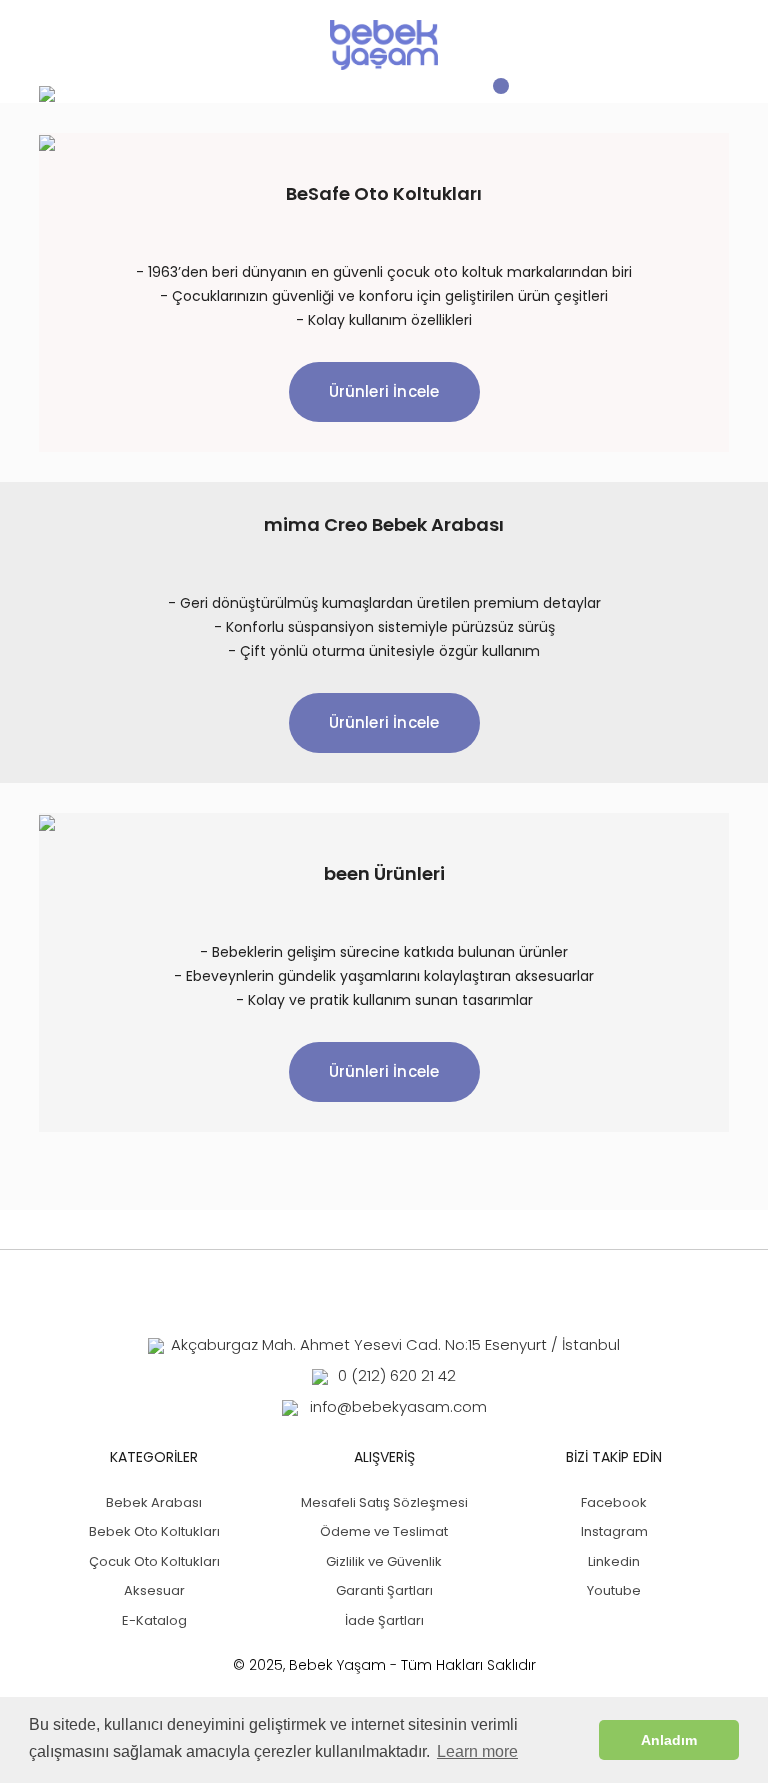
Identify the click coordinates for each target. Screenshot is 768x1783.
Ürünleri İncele (384, 391)
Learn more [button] (477, 1751)
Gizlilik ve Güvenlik (384, 1561)
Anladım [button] (669, 1740)
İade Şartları (384, 1620)
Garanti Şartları (384, 1590)
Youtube (614, 1590)
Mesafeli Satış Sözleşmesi (384, 1502)
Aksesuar (154, 1590)
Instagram (614, 1531)
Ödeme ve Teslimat (384, 1531)
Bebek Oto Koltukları (154, 1531)
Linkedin (614, 1561)
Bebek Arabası (154, 1502)
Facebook (614, 1502)
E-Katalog (154, 1620)
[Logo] (383, 45)
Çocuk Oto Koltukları (154, 1561)
